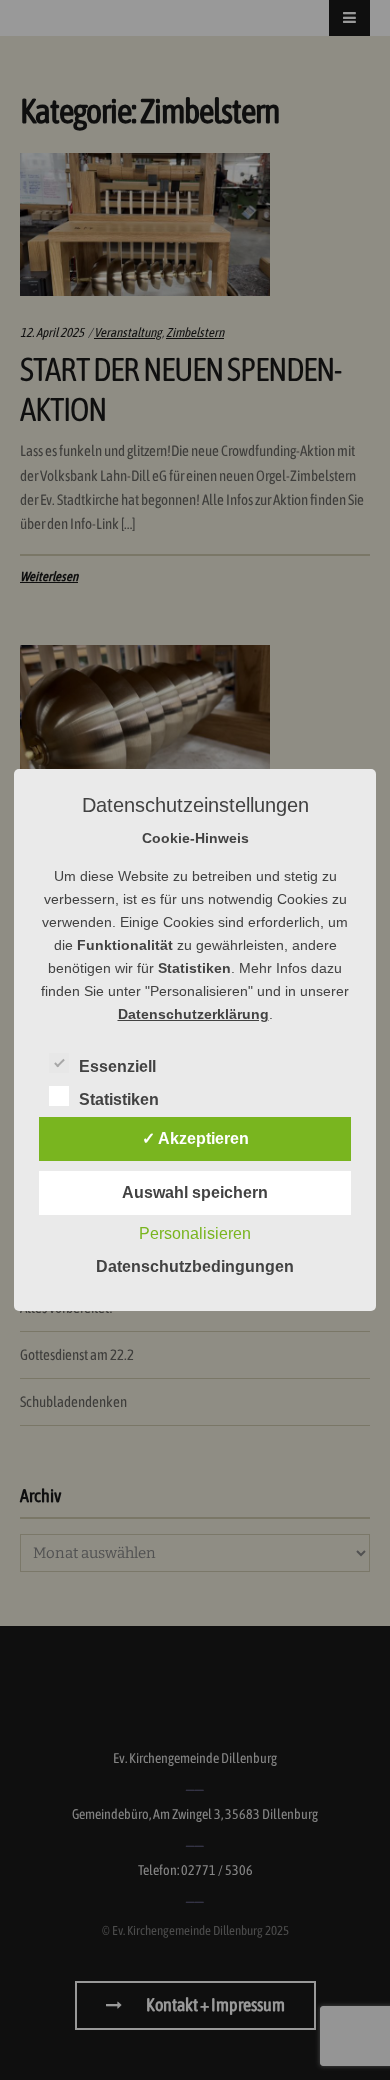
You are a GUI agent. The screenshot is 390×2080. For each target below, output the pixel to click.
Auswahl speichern (195, 1192)
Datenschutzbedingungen (195, 1266)
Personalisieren (195, 1233)
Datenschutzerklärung (193, 1014)
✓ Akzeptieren (195, 1138)
